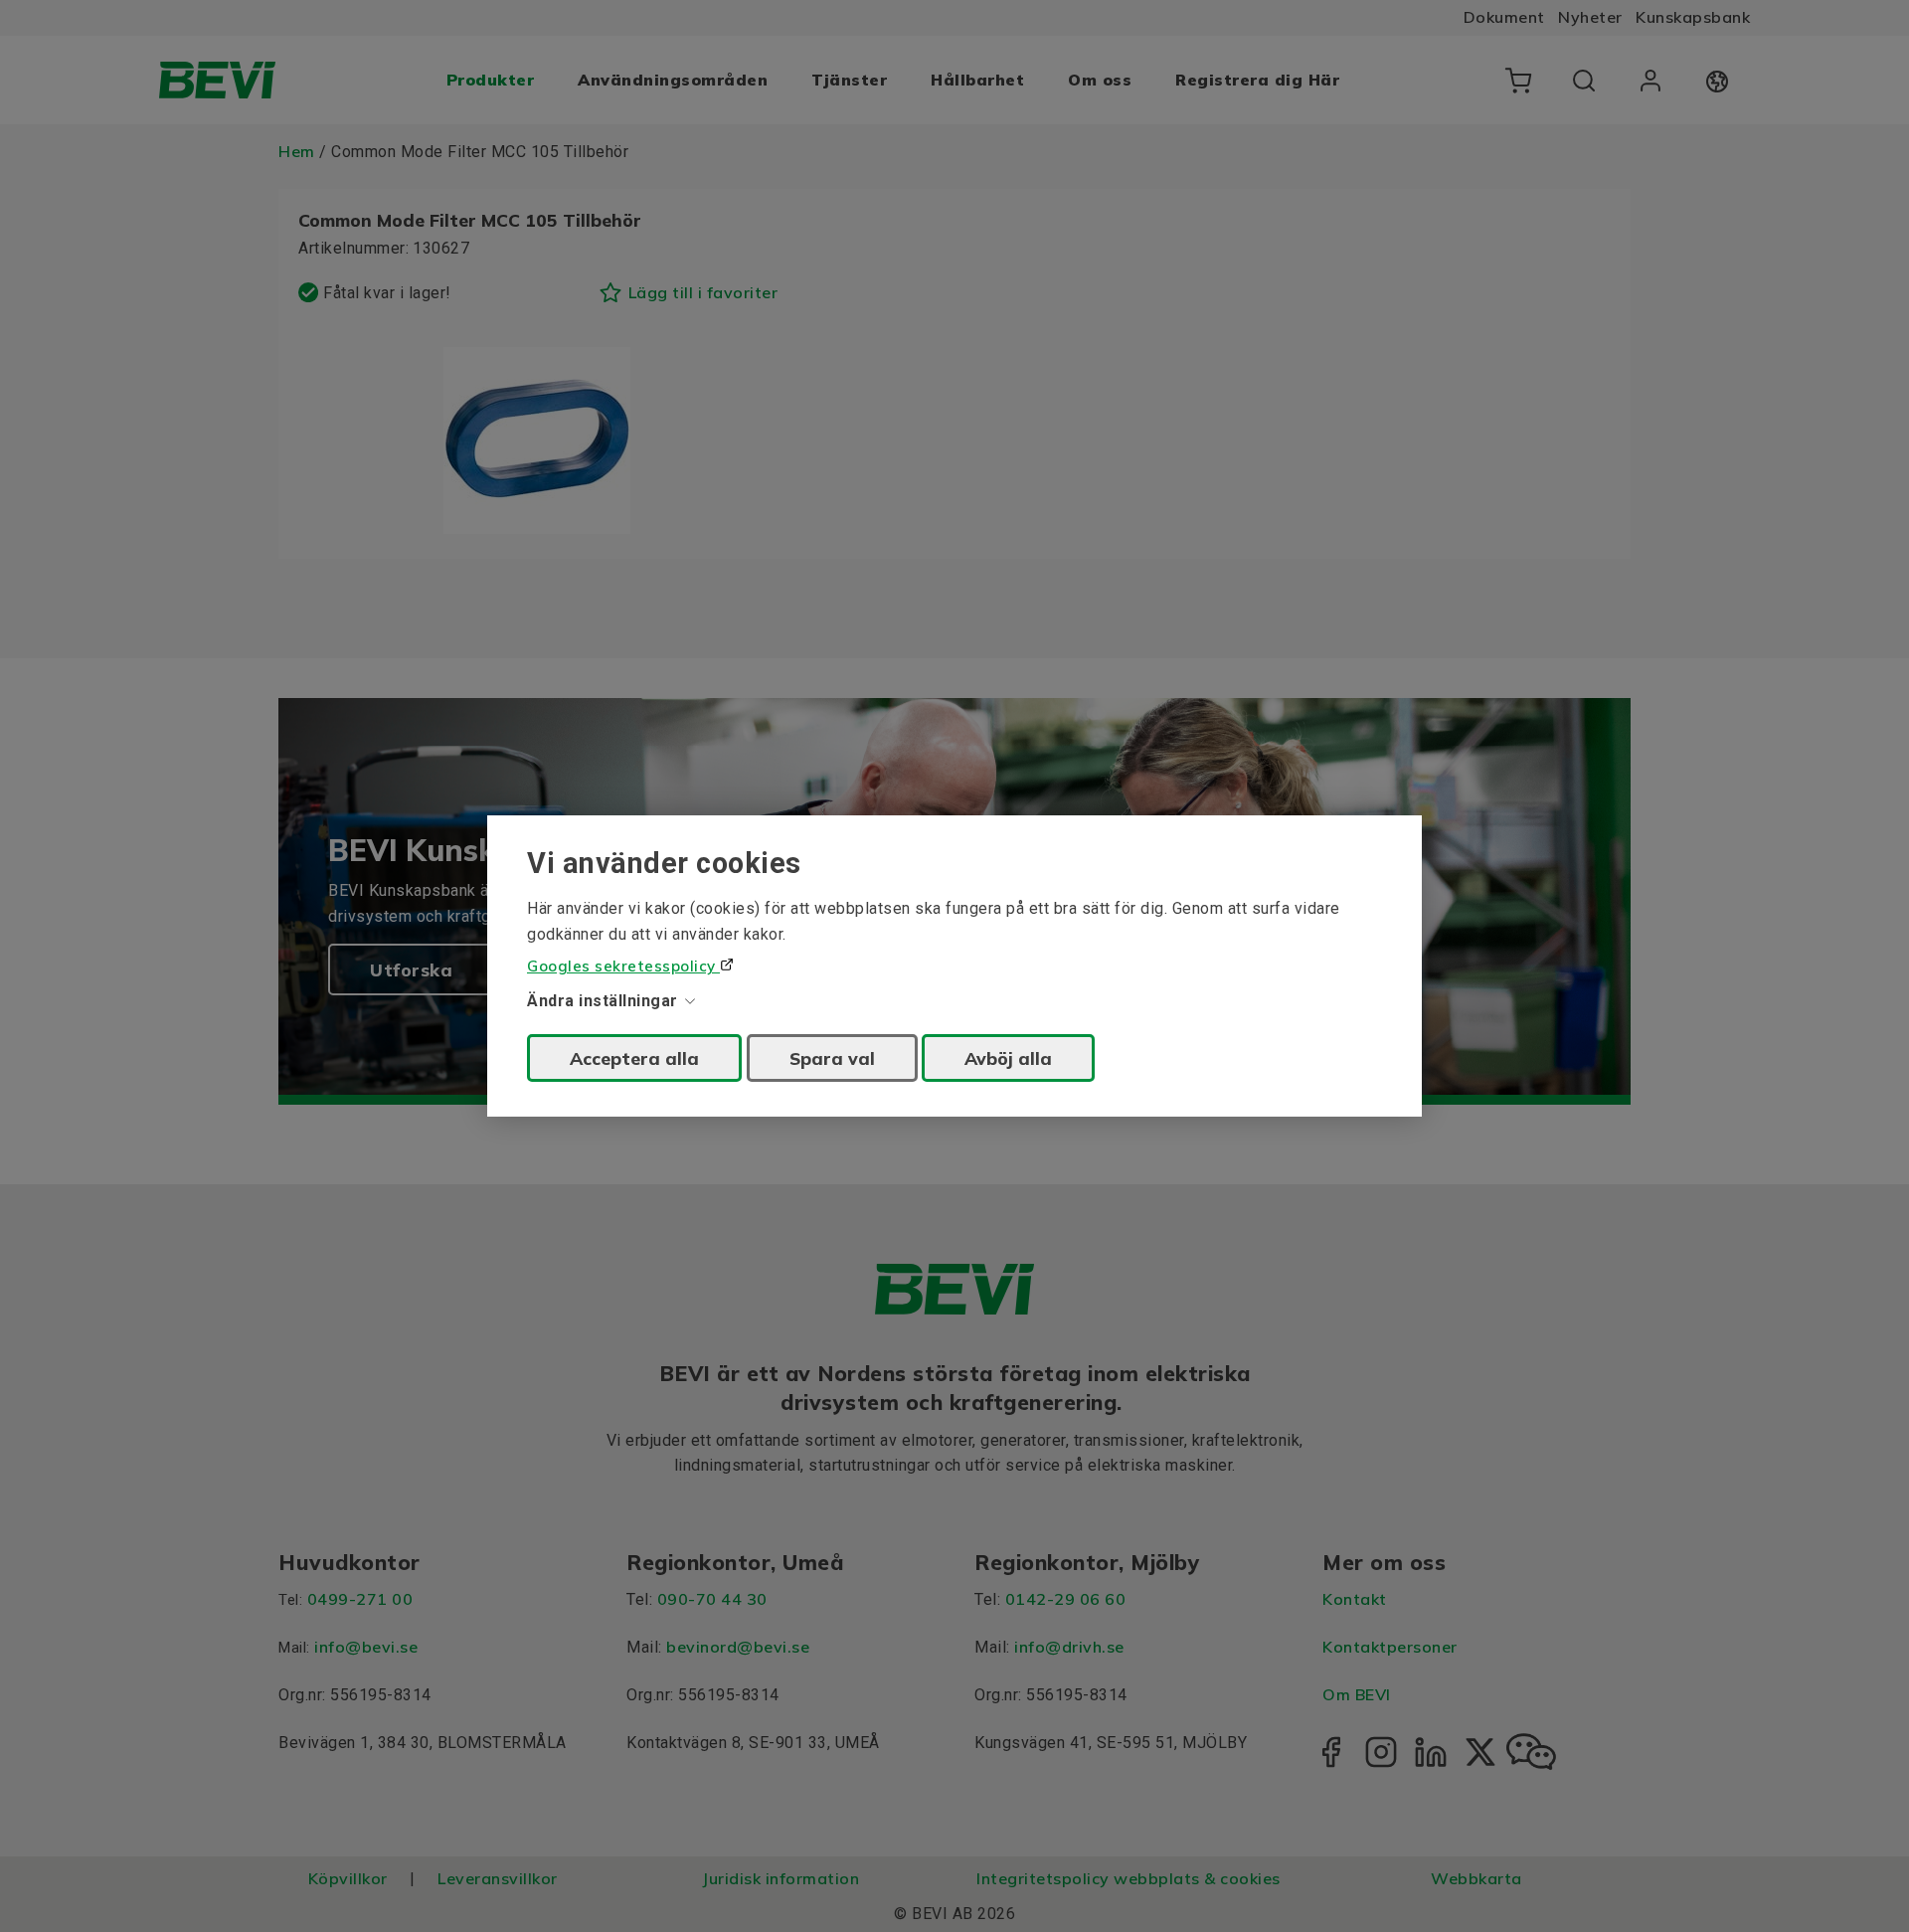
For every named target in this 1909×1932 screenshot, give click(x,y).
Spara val (832, 1058)
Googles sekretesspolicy (623, 966)
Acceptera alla (634, 1058)
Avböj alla (1008, 1058)
